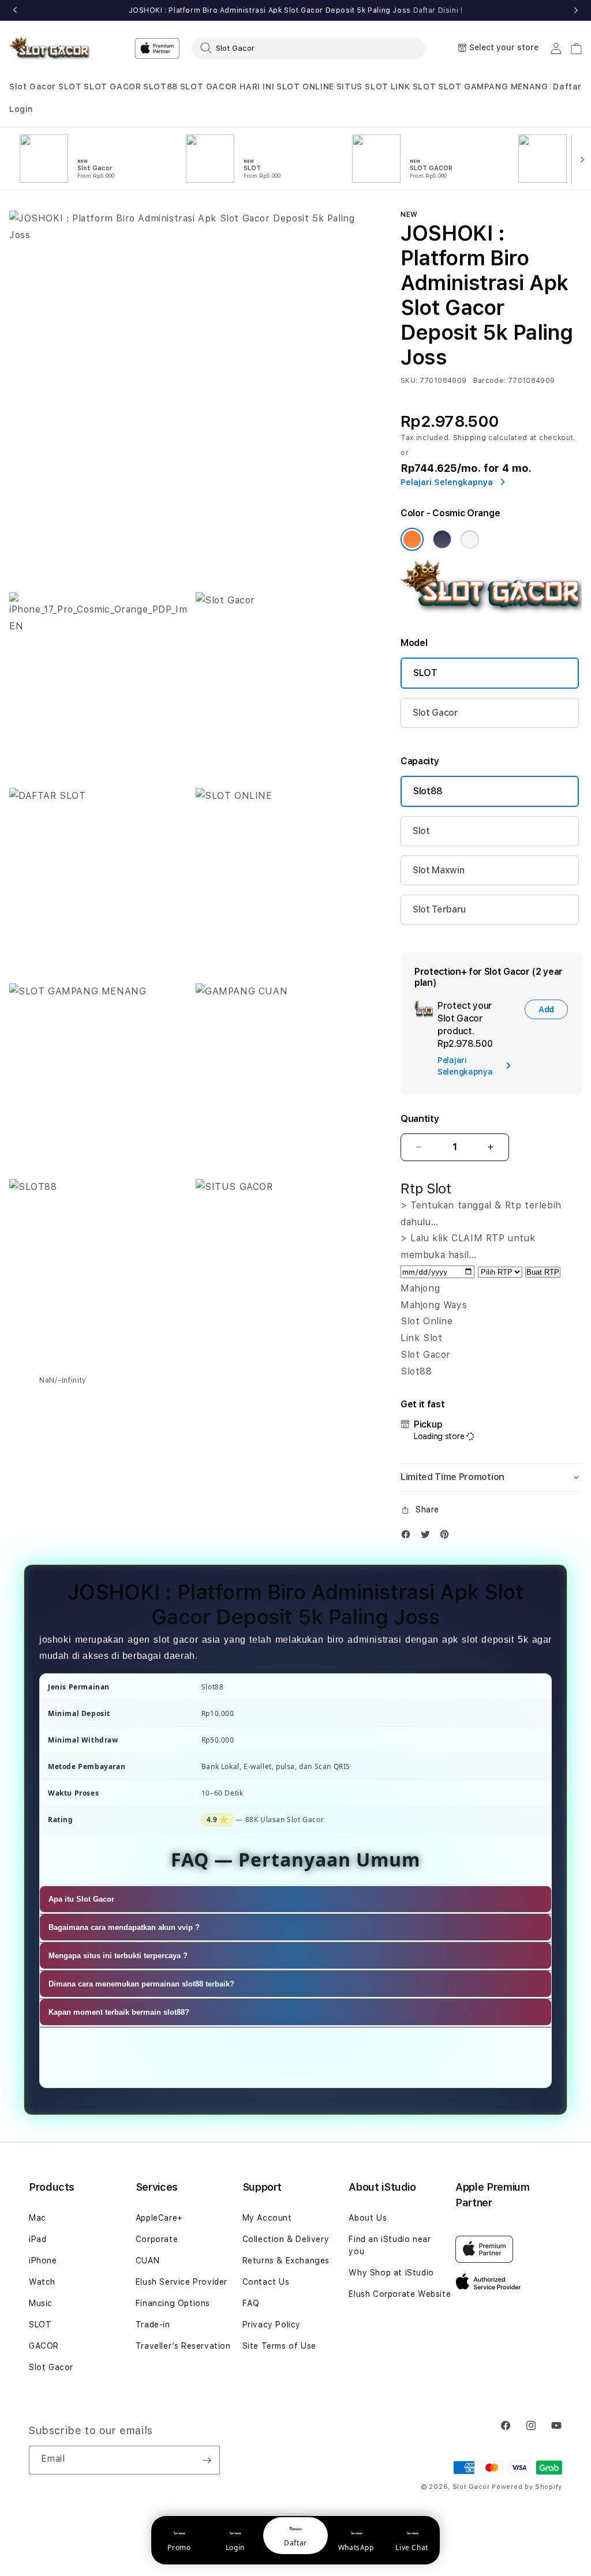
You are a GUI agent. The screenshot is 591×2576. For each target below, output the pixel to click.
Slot (421, 831)
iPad (38, 2239)
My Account (267, 2218)
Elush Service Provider (182, 2282)
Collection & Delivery (286, 2239)
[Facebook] (409, 1537)
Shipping (470, 438)
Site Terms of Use (279, 2346)
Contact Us (266, 2282)
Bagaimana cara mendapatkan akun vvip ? (124, 1927)
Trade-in (153, 2325)
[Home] (49, 49)
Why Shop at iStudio (391, 2273)
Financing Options (173, 2303)
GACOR (44, 2346)
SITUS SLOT (362, 87)
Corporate (157, 2239)
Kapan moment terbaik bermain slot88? (119, 2012)
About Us (368, 2218)
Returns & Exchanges (286, 2260)
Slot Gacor (33, 87)
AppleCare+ (159, 2218)
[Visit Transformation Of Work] (491, 610)
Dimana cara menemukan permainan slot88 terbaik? (141, 1984)
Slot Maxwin (438, 870)
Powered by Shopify (527, 2487)
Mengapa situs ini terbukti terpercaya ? (118, 1956)
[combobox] (308, 48)
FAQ (251, 2303)
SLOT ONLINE (305, 87)
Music (41, 2303)
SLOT (70, 87)
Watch (42, 2282)
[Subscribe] (207, 2460)
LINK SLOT (413, 87)
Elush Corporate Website (400, 2294)
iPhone (43, 2260)
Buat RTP (543, 1272)
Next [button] (576, 10)
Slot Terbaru (439, 909)
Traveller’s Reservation (183, 2346)
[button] (33, 87)
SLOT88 (160, 87)
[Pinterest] (447, 1537)
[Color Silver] (470, 539)
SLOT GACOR (112, 87)
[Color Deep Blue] (442, 539)
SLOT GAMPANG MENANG (493, 87)
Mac (38, 2218)
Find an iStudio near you (390, 2245)
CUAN (147, 2260)
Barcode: (490, 381)
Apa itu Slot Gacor (81, 1899)
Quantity (420, 1119)
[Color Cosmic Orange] (412, 539)
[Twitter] (428, 1537)
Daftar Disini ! (438, 10)
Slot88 (428, 791)
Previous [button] (15, 10)
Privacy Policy (272, 2325)
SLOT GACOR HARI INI (227, 87)
